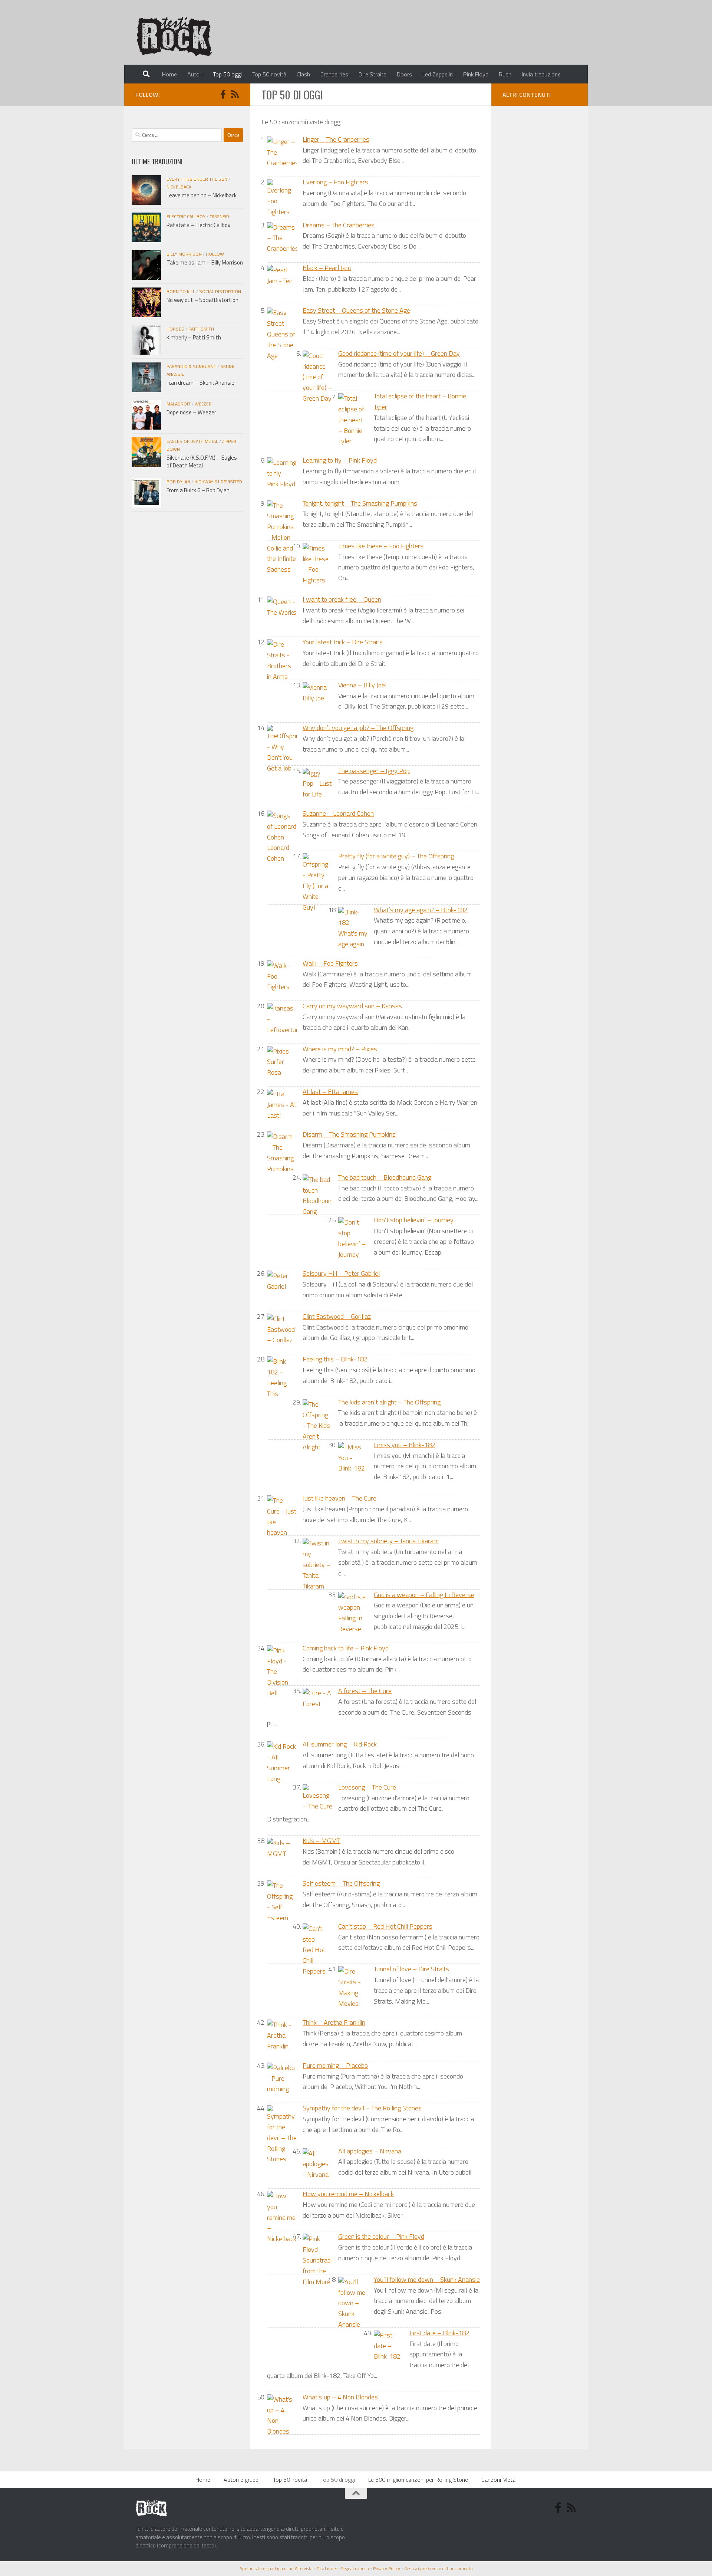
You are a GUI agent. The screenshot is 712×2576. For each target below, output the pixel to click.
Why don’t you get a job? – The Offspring (358, 728)
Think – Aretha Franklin (334, 2022)
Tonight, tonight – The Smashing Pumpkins (360, 503)
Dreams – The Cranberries (339, 225)
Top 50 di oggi (338, 2480)
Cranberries (334, 74)
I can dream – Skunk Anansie (200, 383)
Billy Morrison (184, 254)
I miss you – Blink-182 (405, 1445)
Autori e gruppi (242, 2480)
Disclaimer (327, 2568)
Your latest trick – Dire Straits (343, 642)
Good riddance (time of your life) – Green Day (399, 353)
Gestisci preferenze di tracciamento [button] (439, 2568)
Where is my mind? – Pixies (340, 1049)
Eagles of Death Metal (192, 441)
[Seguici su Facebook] (223, 94)
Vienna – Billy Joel (362, 685)
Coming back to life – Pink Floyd (346, 1648)
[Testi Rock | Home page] (174, 35)
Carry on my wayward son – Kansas (352, 1006)
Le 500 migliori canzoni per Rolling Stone (418, 2480)
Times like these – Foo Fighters (381, 546)
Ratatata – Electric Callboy (198, 225)
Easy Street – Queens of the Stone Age (356, 310)
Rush (505, 74)
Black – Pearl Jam (327, 268)
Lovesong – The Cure (367, 1787)
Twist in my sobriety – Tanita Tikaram (388, 1541)
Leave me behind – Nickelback (202, 195)
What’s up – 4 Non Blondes (340, 2397)
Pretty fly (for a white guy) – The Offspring (396, 856)
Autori (195, 74)
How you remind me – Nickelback (348, 2194)
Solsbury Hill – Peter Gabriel (341, 1273)
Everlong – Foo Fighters (335, 182)
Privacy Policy (387, 2568)
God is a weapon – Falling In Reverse (424, 1595)
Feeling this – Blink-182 (335, 1359)
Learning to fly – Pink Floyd (340, 460)
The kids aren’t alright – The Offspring (389, 1402)
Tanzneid (219, 216)
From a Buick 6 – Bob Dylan (198, 490)
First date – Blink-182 (439, 2333)
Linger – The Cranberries (336, 139)
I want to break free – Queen (342, 599)
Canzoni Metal (499, 2480)
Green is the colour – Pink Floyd (381, 2236)
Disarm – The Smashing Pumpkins (349, 1134)
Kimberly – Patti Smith (194, 337)
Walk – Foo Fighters (330, 963)
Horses (175, 329)
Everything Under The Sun (197, 179)
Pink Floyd (476, 74)
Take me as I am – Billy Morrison (205, 262)
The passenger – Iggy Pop (374, 771)
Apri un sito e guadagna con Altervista (276, 2568)
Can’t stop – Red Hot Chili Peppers (385, 1926)
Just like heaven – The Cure (339, 1498)
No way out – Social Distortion (202, 300)
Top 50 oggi (227, 74)
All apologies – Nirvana (370, 2151)
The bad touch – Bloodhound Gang (385, 1177)
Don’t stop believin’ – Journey (414, 1220)
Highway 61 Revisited (218, 482)
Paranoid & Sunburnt (191, 366)
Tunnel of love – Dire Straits (411, 1969)
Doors (404, 74)
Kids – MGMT (322, 1841)
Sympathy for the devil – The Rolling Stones (362, 2108)
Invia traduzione (541, 74)
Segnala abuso (355, 2568)
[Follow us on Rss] (235, 94)
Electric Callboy (186, 216)
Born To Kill (181, 291)
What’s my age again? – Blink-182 (421, 910)
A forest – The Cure (365, 1691)
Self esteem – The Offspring (341, 1883)
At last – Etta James (330, 1092)
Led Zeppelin (438, 74)
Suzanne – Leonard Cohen (338, 813)
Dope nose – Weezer (191, 412)
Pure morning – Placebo (335, 2065)
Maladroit (179, 404)
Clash (303, 74)
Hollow (215, 254)
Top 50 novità (269, 74)
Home (169, 74)
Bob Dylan (178, 482)
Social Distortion (220, 291)
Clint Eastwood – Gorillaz (337, 1316)
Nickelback (179, 187)
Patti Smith (201, 329)
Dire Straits (373, 74)
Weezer (203, 404)
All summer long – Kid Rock (340, 1744)
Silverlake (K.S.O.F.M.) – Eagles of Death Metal (202, 461)
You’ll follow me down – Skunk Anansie (427, 2279)
